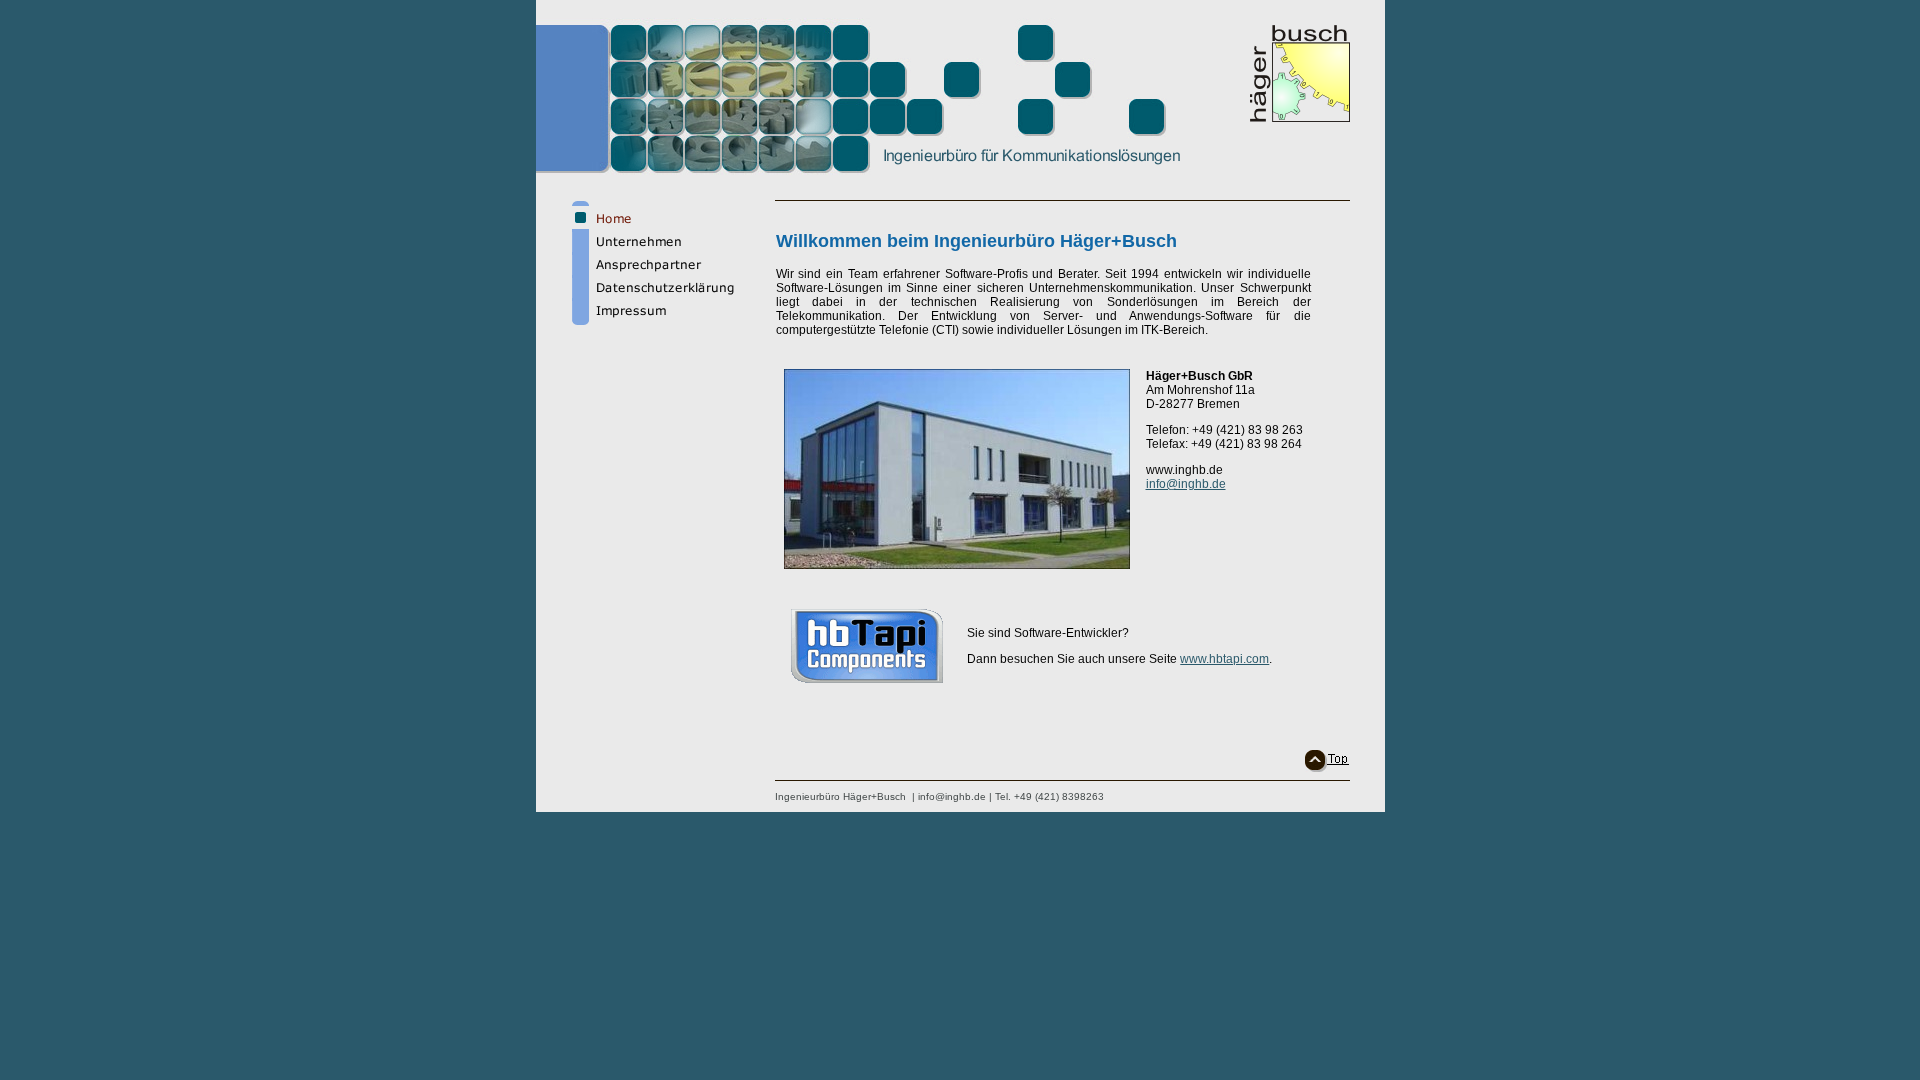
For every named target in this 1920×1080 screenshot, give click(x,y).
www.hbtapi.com (1224, 659)
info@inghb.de (1186, 484)
